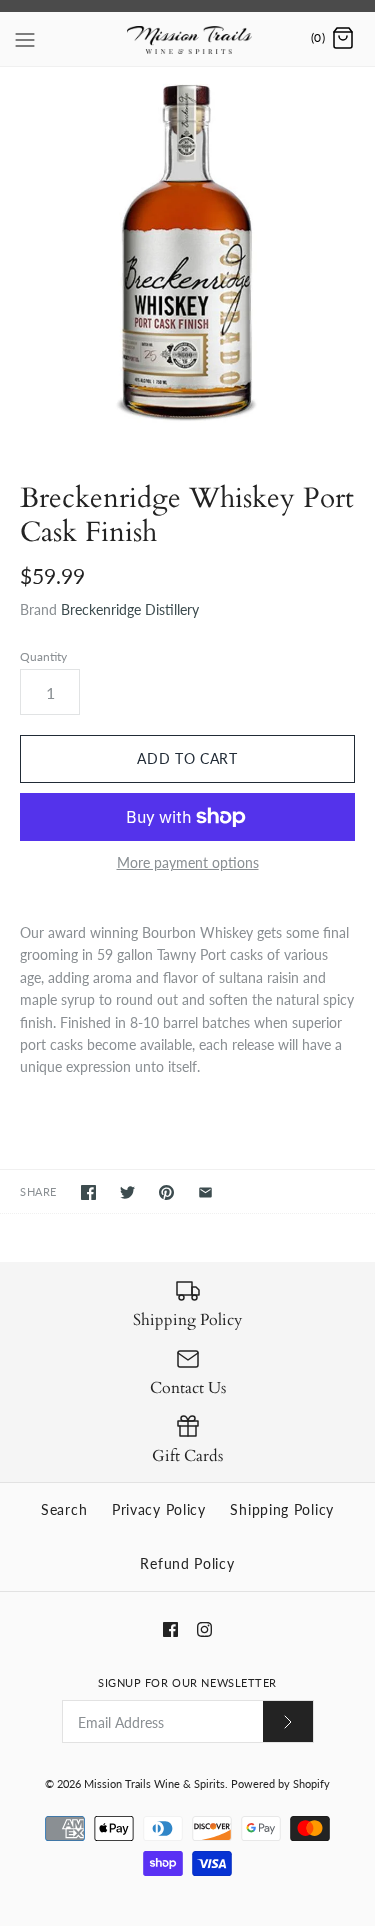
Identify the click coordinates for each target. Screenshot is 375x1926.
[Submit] (288, 1721)
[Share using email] (205, 1192)
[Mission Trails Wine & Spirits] (187, 39)
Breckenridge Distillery (130, 609)
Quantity (43, 656)
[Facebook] (170, 1629)
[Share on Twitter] (127, 1192)
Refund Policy (187, 1563)
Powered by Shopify (280, 1783)
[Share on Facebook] (88, 1192)
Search (64, 1509)
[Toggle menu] (25, 38)
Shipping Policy (282, 1509)
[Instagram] (204, 1629)
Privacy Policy (159, 1509)
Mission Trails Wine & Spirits (154, 1783)
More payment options (188, 863)
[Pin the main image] (166, 1192)
